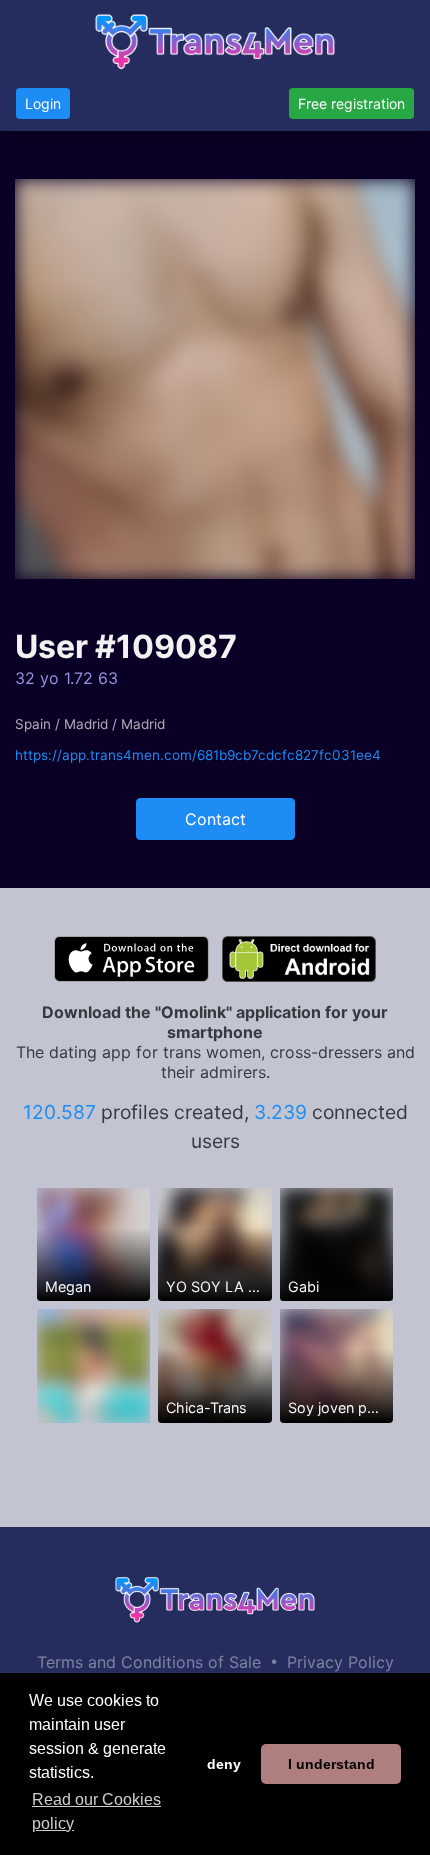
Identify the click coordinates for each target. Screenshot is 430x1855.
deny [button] (224, 1764)
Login (43, 103)
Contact (215, 819)
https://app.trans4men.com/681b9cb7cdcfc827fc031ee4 (198, 755)
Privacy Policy (340, 1662)
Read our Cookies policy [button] (96, 1811)
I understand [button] (331, 1764)
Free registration (351, 103)
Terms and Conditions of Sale (149, 1662)
